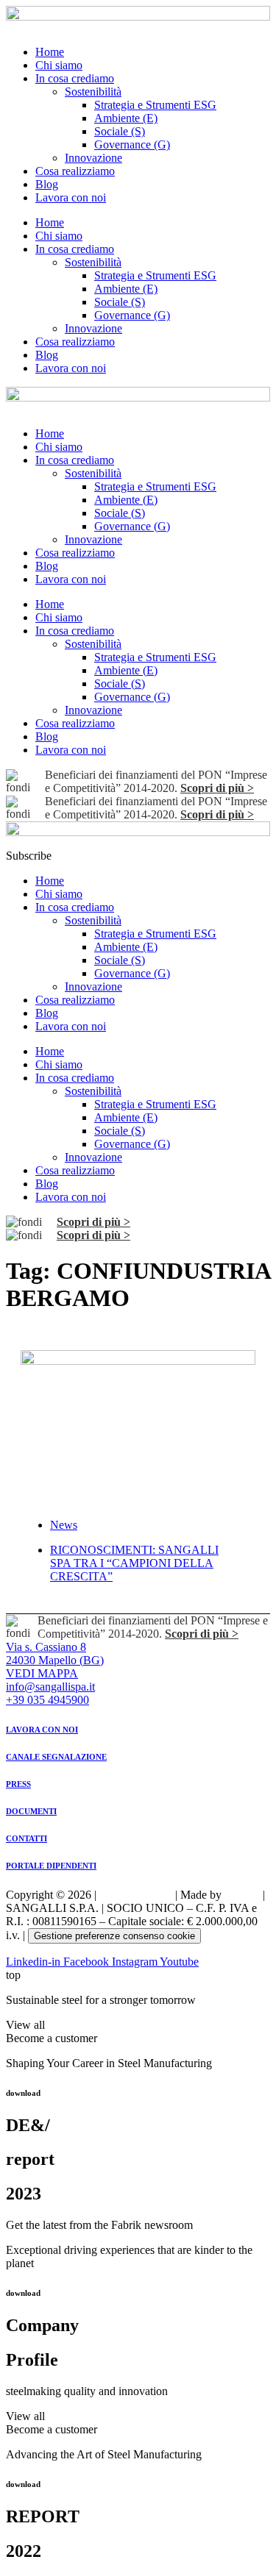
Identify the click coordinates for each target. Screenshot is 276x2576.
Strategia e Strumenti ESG (155, 105)
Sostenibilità (93, 92)
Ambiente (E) (126, 118)
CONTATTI (26, 1838)
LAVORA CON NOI (42, 1730)
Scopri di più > (217, 788)
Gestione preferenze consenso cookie (114, 1936)
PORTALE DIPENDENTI (51, 1866)
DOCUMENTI (31, 1811)
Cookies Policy (136, 1895)
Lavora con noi (71, 197)
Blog (47, 184)
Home (50, 52)
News (64, 1525)
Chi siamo (59, 65)
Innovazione (93, 158)
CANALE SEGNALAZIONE (56, 1757)
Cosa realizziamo (75, 171)
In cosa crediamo (75, 78)
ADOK (242, 1895)
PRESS (18, 1784)
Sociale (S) (120, 131)
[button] (29, 856)
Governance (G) (132, 145)
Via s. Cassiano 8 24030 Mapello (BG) (55, 1653)
